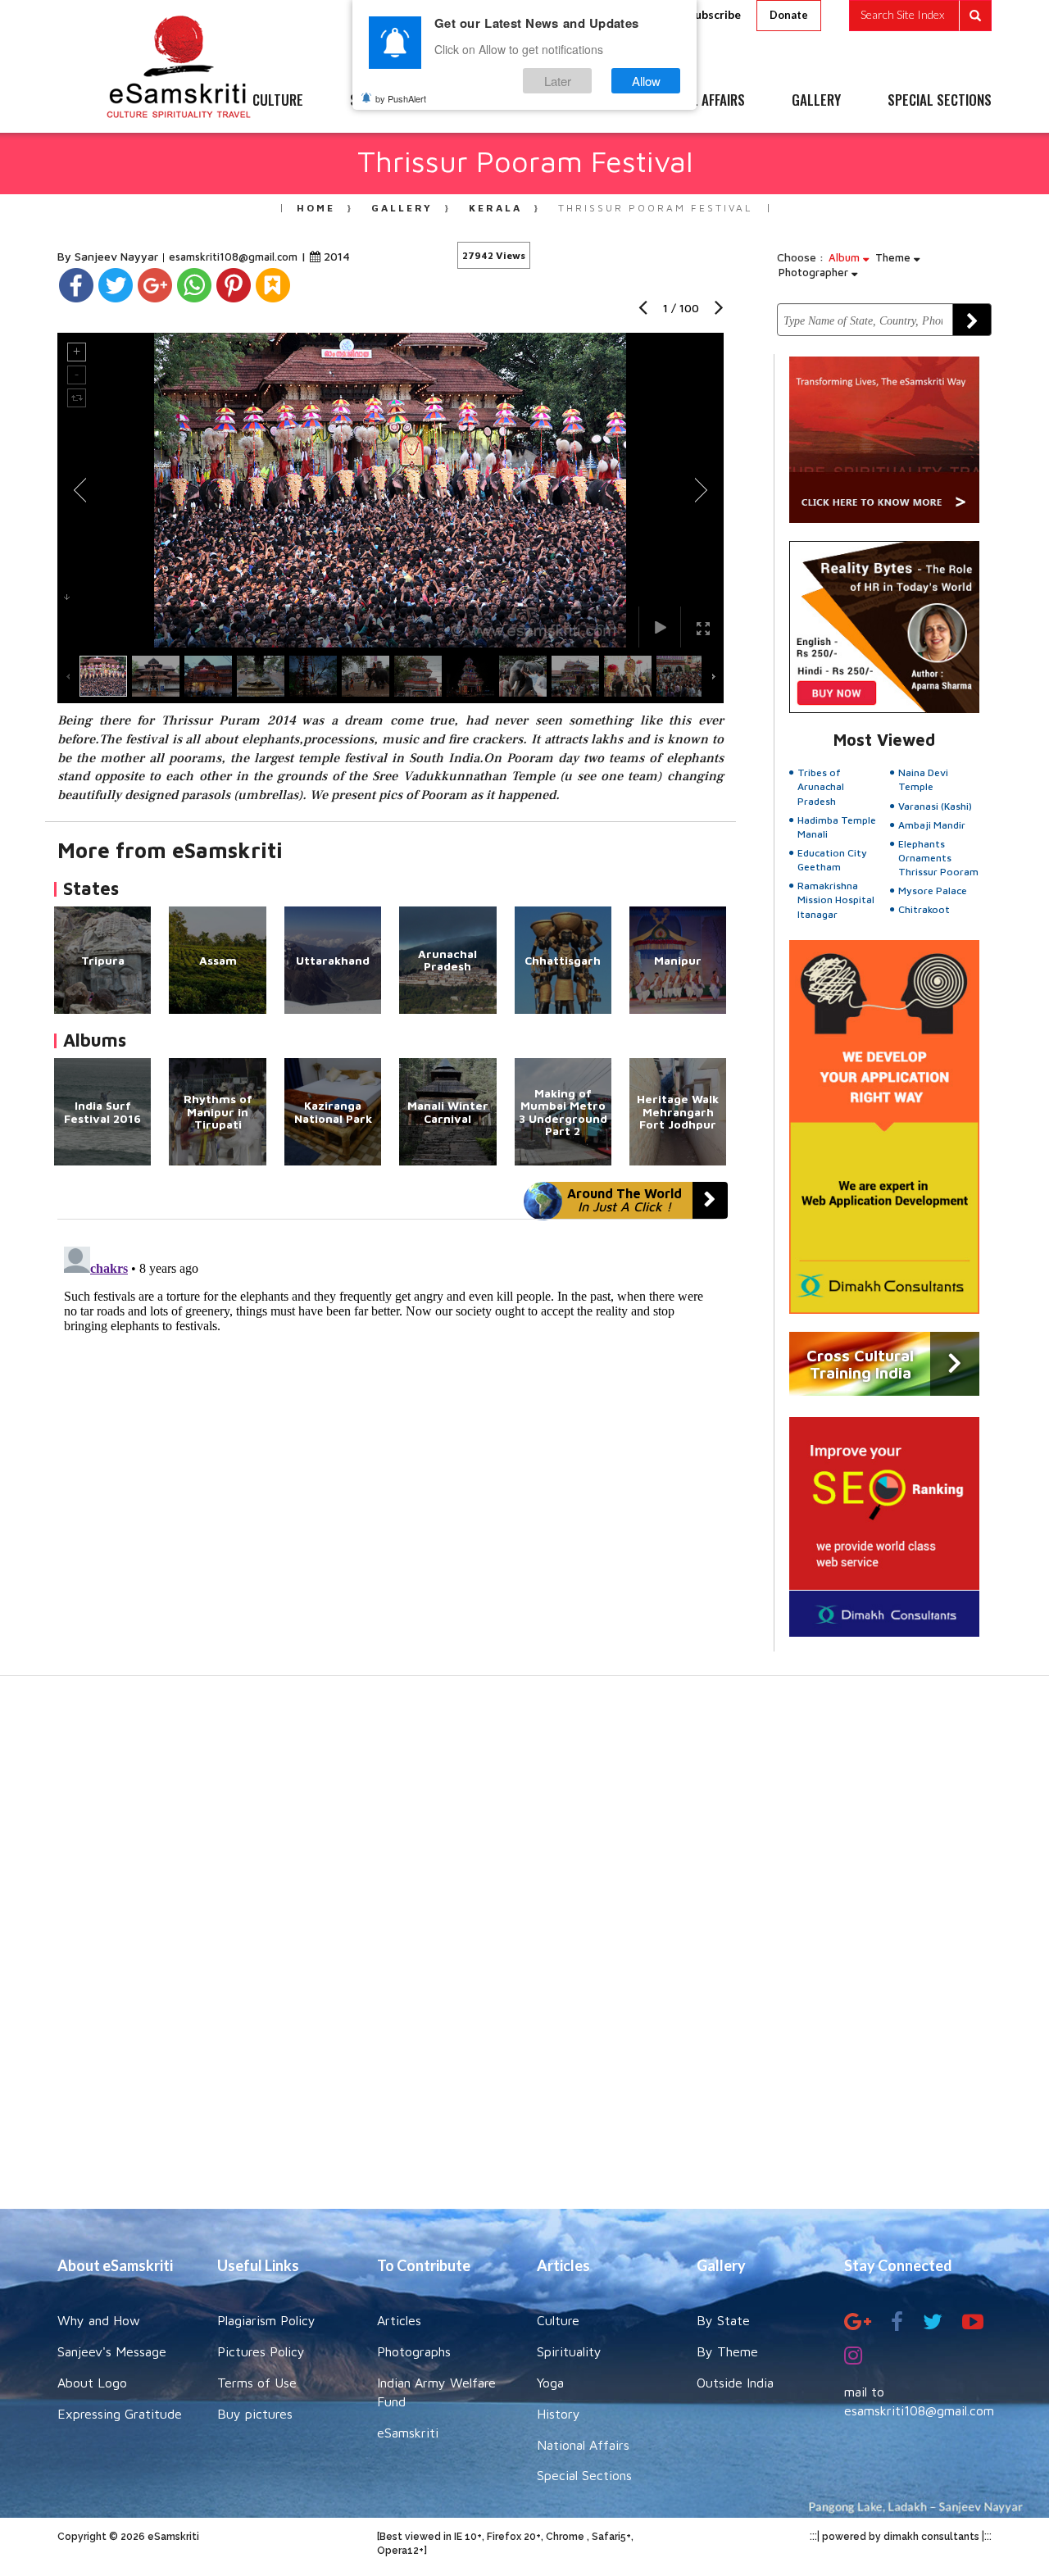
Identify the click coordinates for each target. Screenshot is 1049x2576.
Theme (895, 257)
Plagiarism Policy (266, 2320)
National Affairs (583, 2445)
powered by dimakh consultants (901, 2537)
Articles (399, 2320)
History (559, 2414)
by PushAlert (401, 98)
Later (558, 81)
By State (723, 2320)
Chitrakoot (924, 909)
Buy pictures (255, 2414)
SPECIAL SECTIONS (940, 101)
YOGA (487, 101)
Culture (558, 2320)
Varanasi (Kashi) (935, 806)
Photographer (815, 272)
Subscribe (715, 14)
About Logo (92, 2383)
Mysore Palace (933, 890)
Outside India (735, 2383)
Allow (646, 81)
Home (316, 208)
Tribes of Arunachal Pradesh (821, 786)
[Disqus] (391, 1445)
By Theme (727, 2351)
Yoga (550, 2383)
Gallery (402, 208)
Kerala (495, 208)
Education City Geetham (832, 860)
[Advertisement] (524, 1951)
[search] (920, 16)
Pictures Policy (261, 2351)
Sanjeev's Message (112, 2351)
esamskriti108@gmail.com (235, 257)
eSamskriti (408, 2433)
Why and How (99, 2320)
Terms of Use (257, 2383)
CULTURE (278, 101)
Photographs (414, 2351)
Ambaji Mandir (932, 825)
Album (846, 257)
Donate (789, 15)
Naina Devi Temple (923, 779)
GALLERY (816, 101)
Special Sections (584, 2475)
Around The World (624, 1200)
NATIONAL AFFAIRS (695, 101)
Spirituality (569, 2351)
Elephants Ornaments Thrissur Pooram (938, 858)
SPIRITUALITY (388, 101)
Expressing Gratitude (120, 2414)
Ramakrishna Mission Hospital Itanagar (836, 900)
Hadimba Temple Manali (837, 827)
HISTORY (573, 101)
